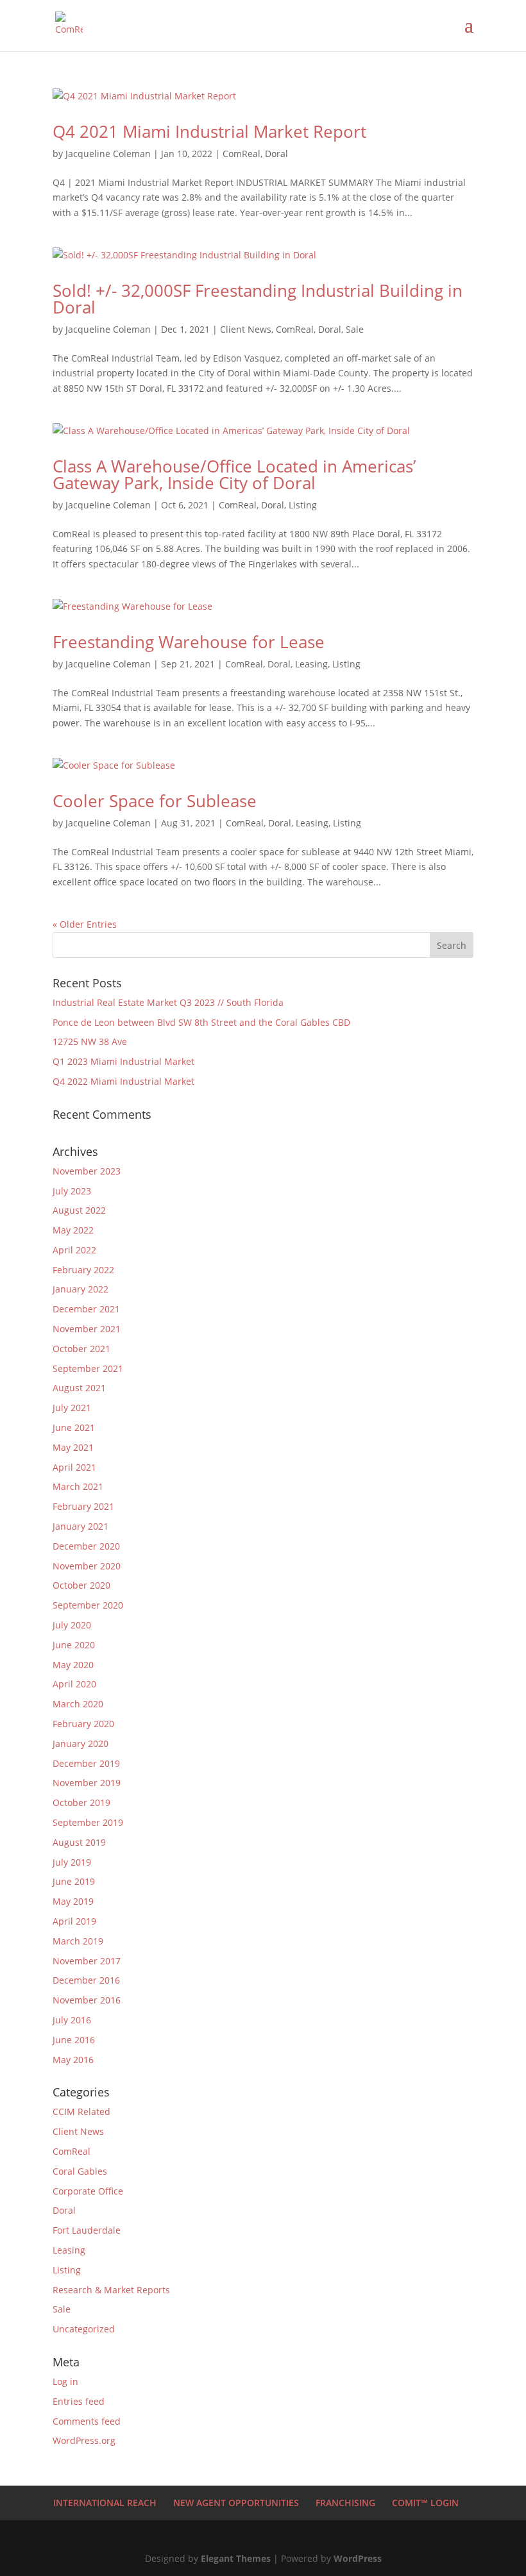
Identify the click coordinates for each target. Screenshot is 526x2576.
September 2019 (88, 1822)
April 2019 (74, 1921)
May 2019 (73, 1901)
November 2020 (87, 1566)
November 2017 (87, 1961)
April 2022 (74, 1250)
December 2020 (86, 1546)
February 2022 (83, 1270)
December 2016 (86, 1980)
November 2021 (87, 1329)
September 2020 (88, 1605)
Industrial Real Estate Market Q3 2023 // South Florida (168, 1002)
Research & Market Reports (111, 2290)
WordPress (358, 2558)
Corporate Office (88, 2191)
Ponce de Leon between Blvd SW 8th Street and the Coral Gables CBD (201, 1022)
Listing (303, 505)
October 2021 (81, 1349)
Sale (355, 329)
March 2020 (78, 1704)
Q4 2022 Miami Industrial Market (123, 1081)
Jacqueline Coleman (108, 154)
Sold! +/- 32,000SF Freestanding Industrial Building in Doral (258, 299)
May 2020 (73, 1665)
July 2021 (72, 1408)
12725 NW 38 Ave (90, 1041)
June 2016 (74, 2040)
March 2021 (78, 1486)
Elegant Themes (236, 2558)
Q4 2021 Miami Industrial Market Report (209, 131)
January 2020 (81, 1744)
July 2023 (72, 1191)
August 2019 (79, 1842)
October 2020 (81, 1585)
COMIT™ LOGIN (425, 2503)
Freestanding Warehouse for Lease (189, 642)
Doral (276, 154)
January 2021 (81, 1526)
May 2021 (73, 1447)
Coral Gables (80, 2171)
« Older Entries (85, 924)
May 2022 (73, 1230)
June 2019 (74, 1881)
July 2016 (72, 2020)
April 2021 (74, 1467)
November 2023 (87, 1171)
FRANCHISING (345, 2503)
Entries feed (79, 2401)
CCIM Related (81, 2112)
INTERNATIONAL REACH (105, 2503)
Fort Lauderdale (87, 2230)
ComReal (242, 154)
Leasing (311, 664)
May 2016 (73, 2060)
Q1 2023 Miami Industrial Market (123, 1061)
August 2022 (79, 1210)
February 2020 (83, 1724)
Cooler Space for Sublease (155, 801)
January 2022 (81, 1289)
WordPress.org (84, 2440)
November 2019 (87, 1783)
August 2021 (79, 1388)
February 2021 (83, 1506)
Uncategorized (84, 2329)
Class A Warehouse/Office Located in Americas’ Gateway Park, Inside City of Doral (234, 474)
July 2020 (72, 1625)
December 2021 (86, 1309)
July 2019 (72, 1862)
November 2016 (87, 2000)
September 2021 (88, 1368)
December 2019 (86, 1763)
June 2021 (74, 1427)
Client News (246, 329)
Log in (65, 2381)
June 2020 (74, 1645)
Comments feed (87, 2421)
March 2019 (78, 1941)
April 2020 (74, 1684)
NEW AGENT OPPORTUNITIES (236, 2503)
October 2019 (81, 1802)
